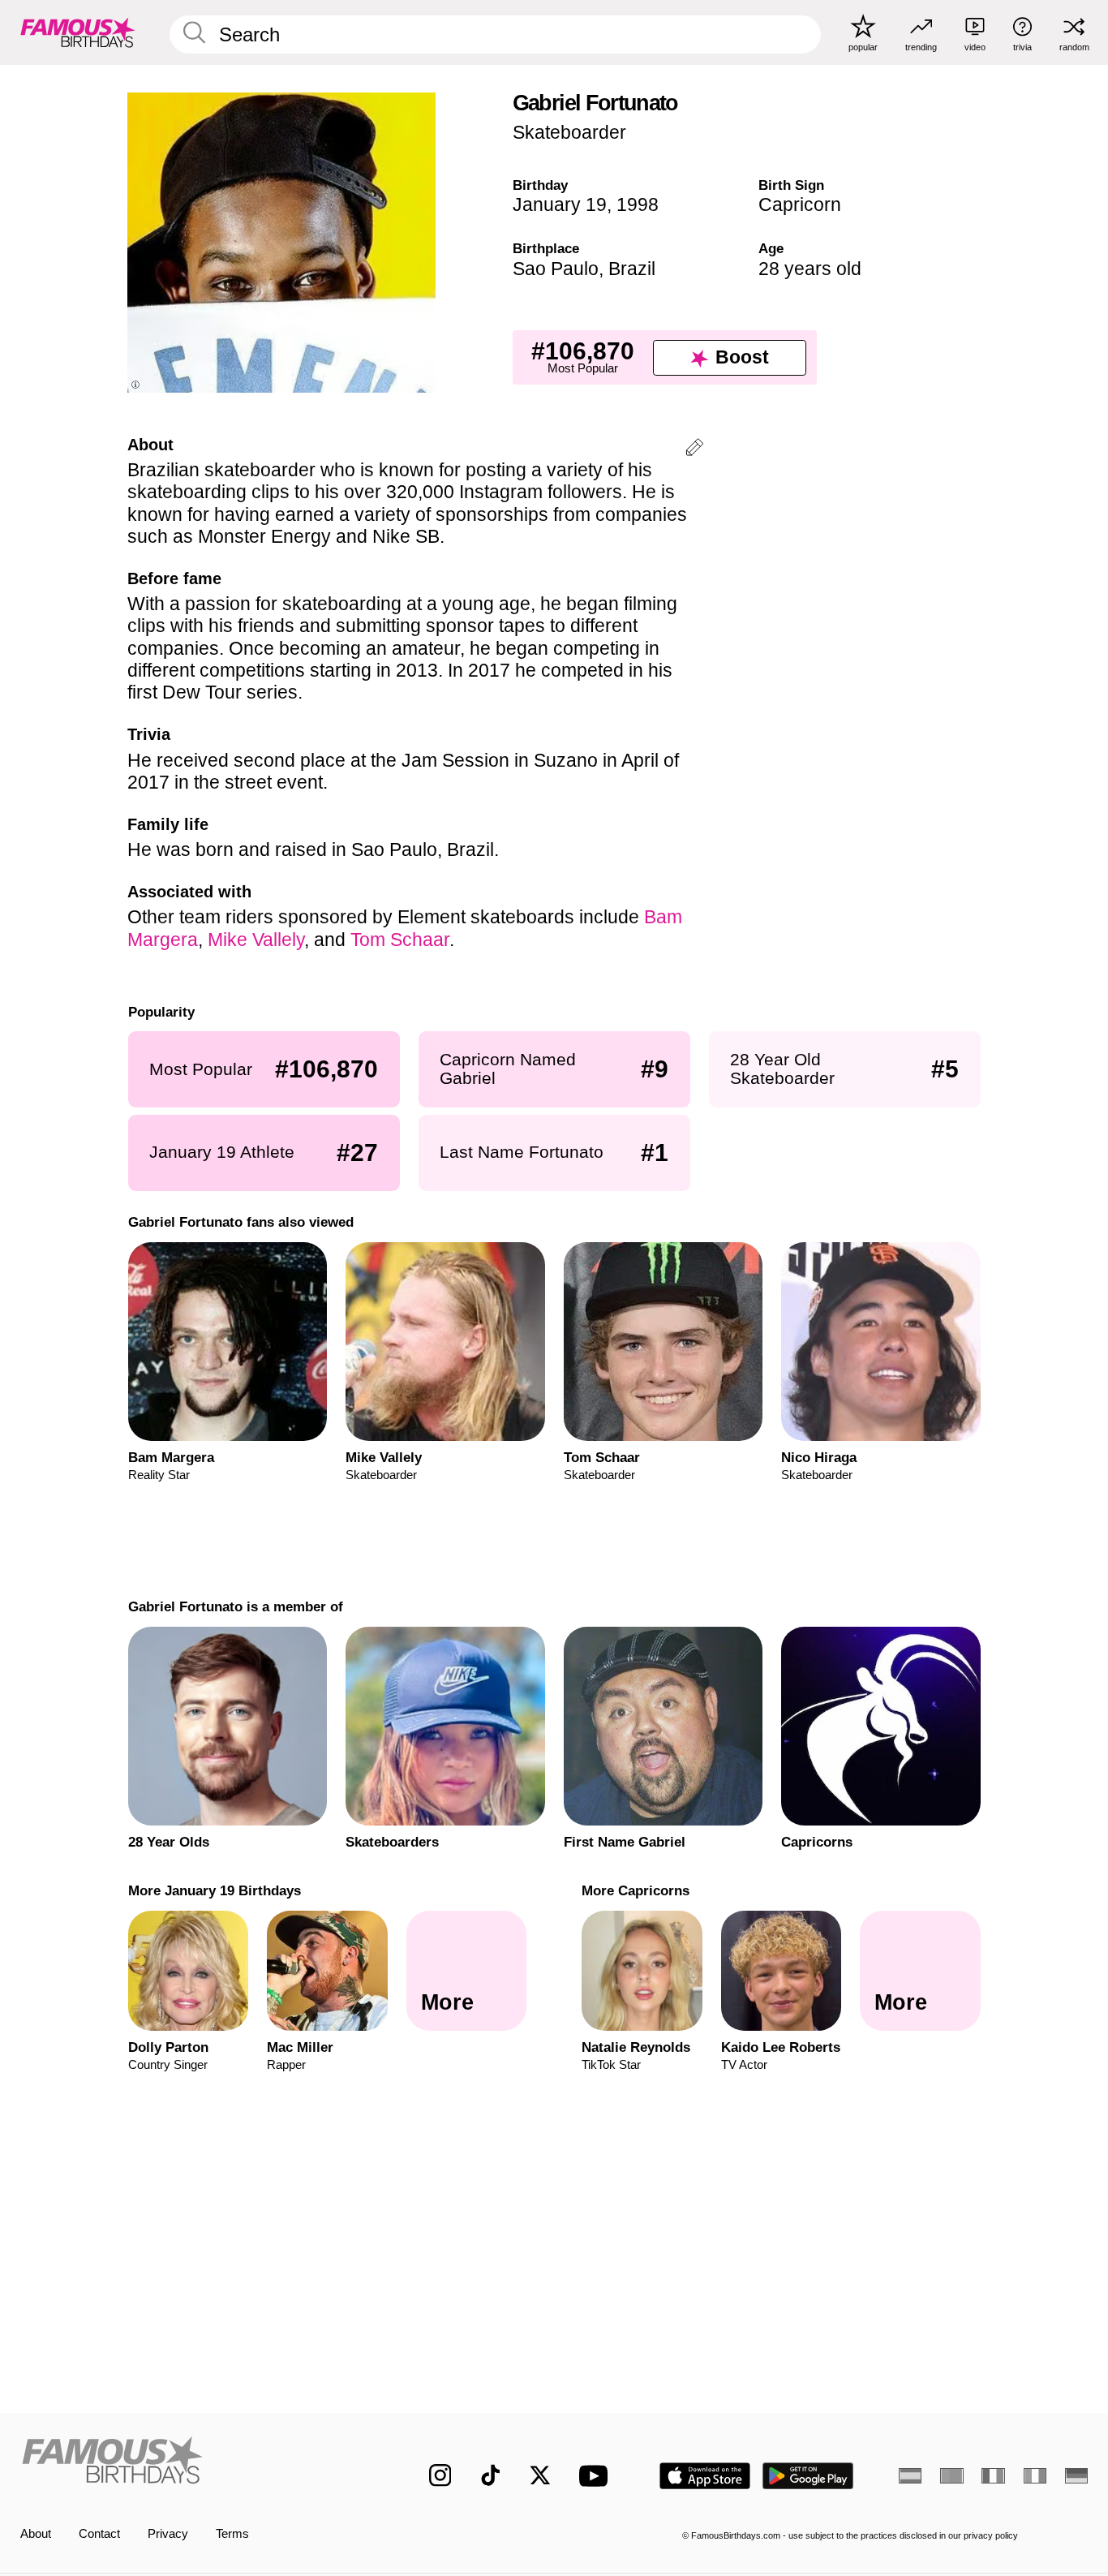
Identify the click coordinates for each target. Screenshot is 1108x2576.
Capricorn (800, 204)
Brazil (632, 269)
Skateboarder (569, 132)
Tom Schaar (400, 940)
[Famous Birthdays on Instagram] (440, 2475)
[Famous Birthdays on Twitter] (540, 2475)
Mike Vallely (256, 940)
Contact (99, 2534)
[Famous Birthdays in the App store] (705, 2476)
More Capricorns (636, 1890)
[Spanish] (910, 2476)
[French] (993, 2476)
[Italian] (1035, 2476)
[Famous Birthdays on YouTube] (597, 2476)
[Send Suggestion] (694, 450)
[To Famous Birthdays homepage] (78, 32)
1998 (638, 204)
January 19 (560, 204)
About (36, 2534)
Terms (232, 2534)
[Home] (193, 2463)
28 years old (810, 269)
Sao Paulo (556, 269)
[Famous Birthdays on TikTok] (491, 2475)
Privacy (168, 2534)
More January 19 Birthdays (214, 1890)
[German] (1076, 2476)
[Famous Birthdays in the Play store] (808, 2476)
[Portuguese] (951, 2476)
